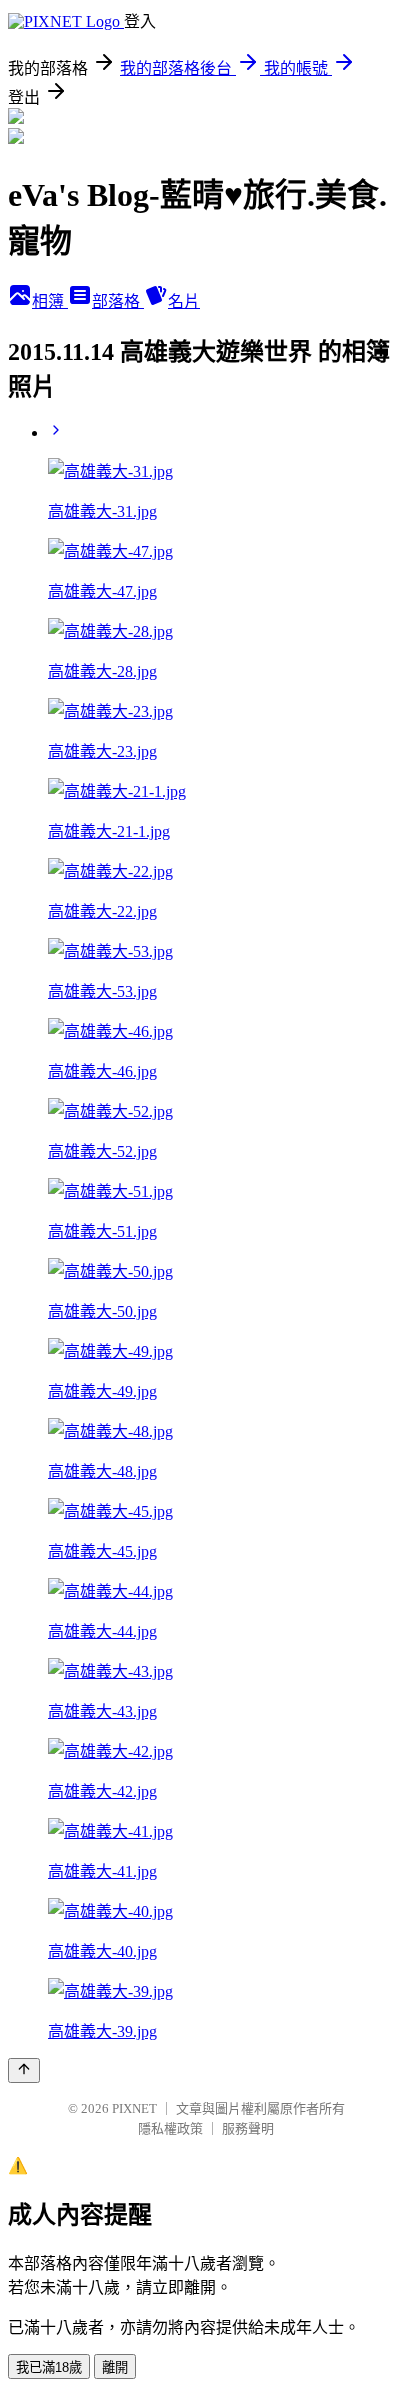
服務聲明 (248, 2128)
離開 (115, 2367)
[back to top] (24, 2070)
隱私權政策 (170, 2128)
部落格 (118, 301)
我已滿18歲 (49, 2367)
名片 (184, 301)
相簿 (50, 301)
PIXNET (134, 2108)
